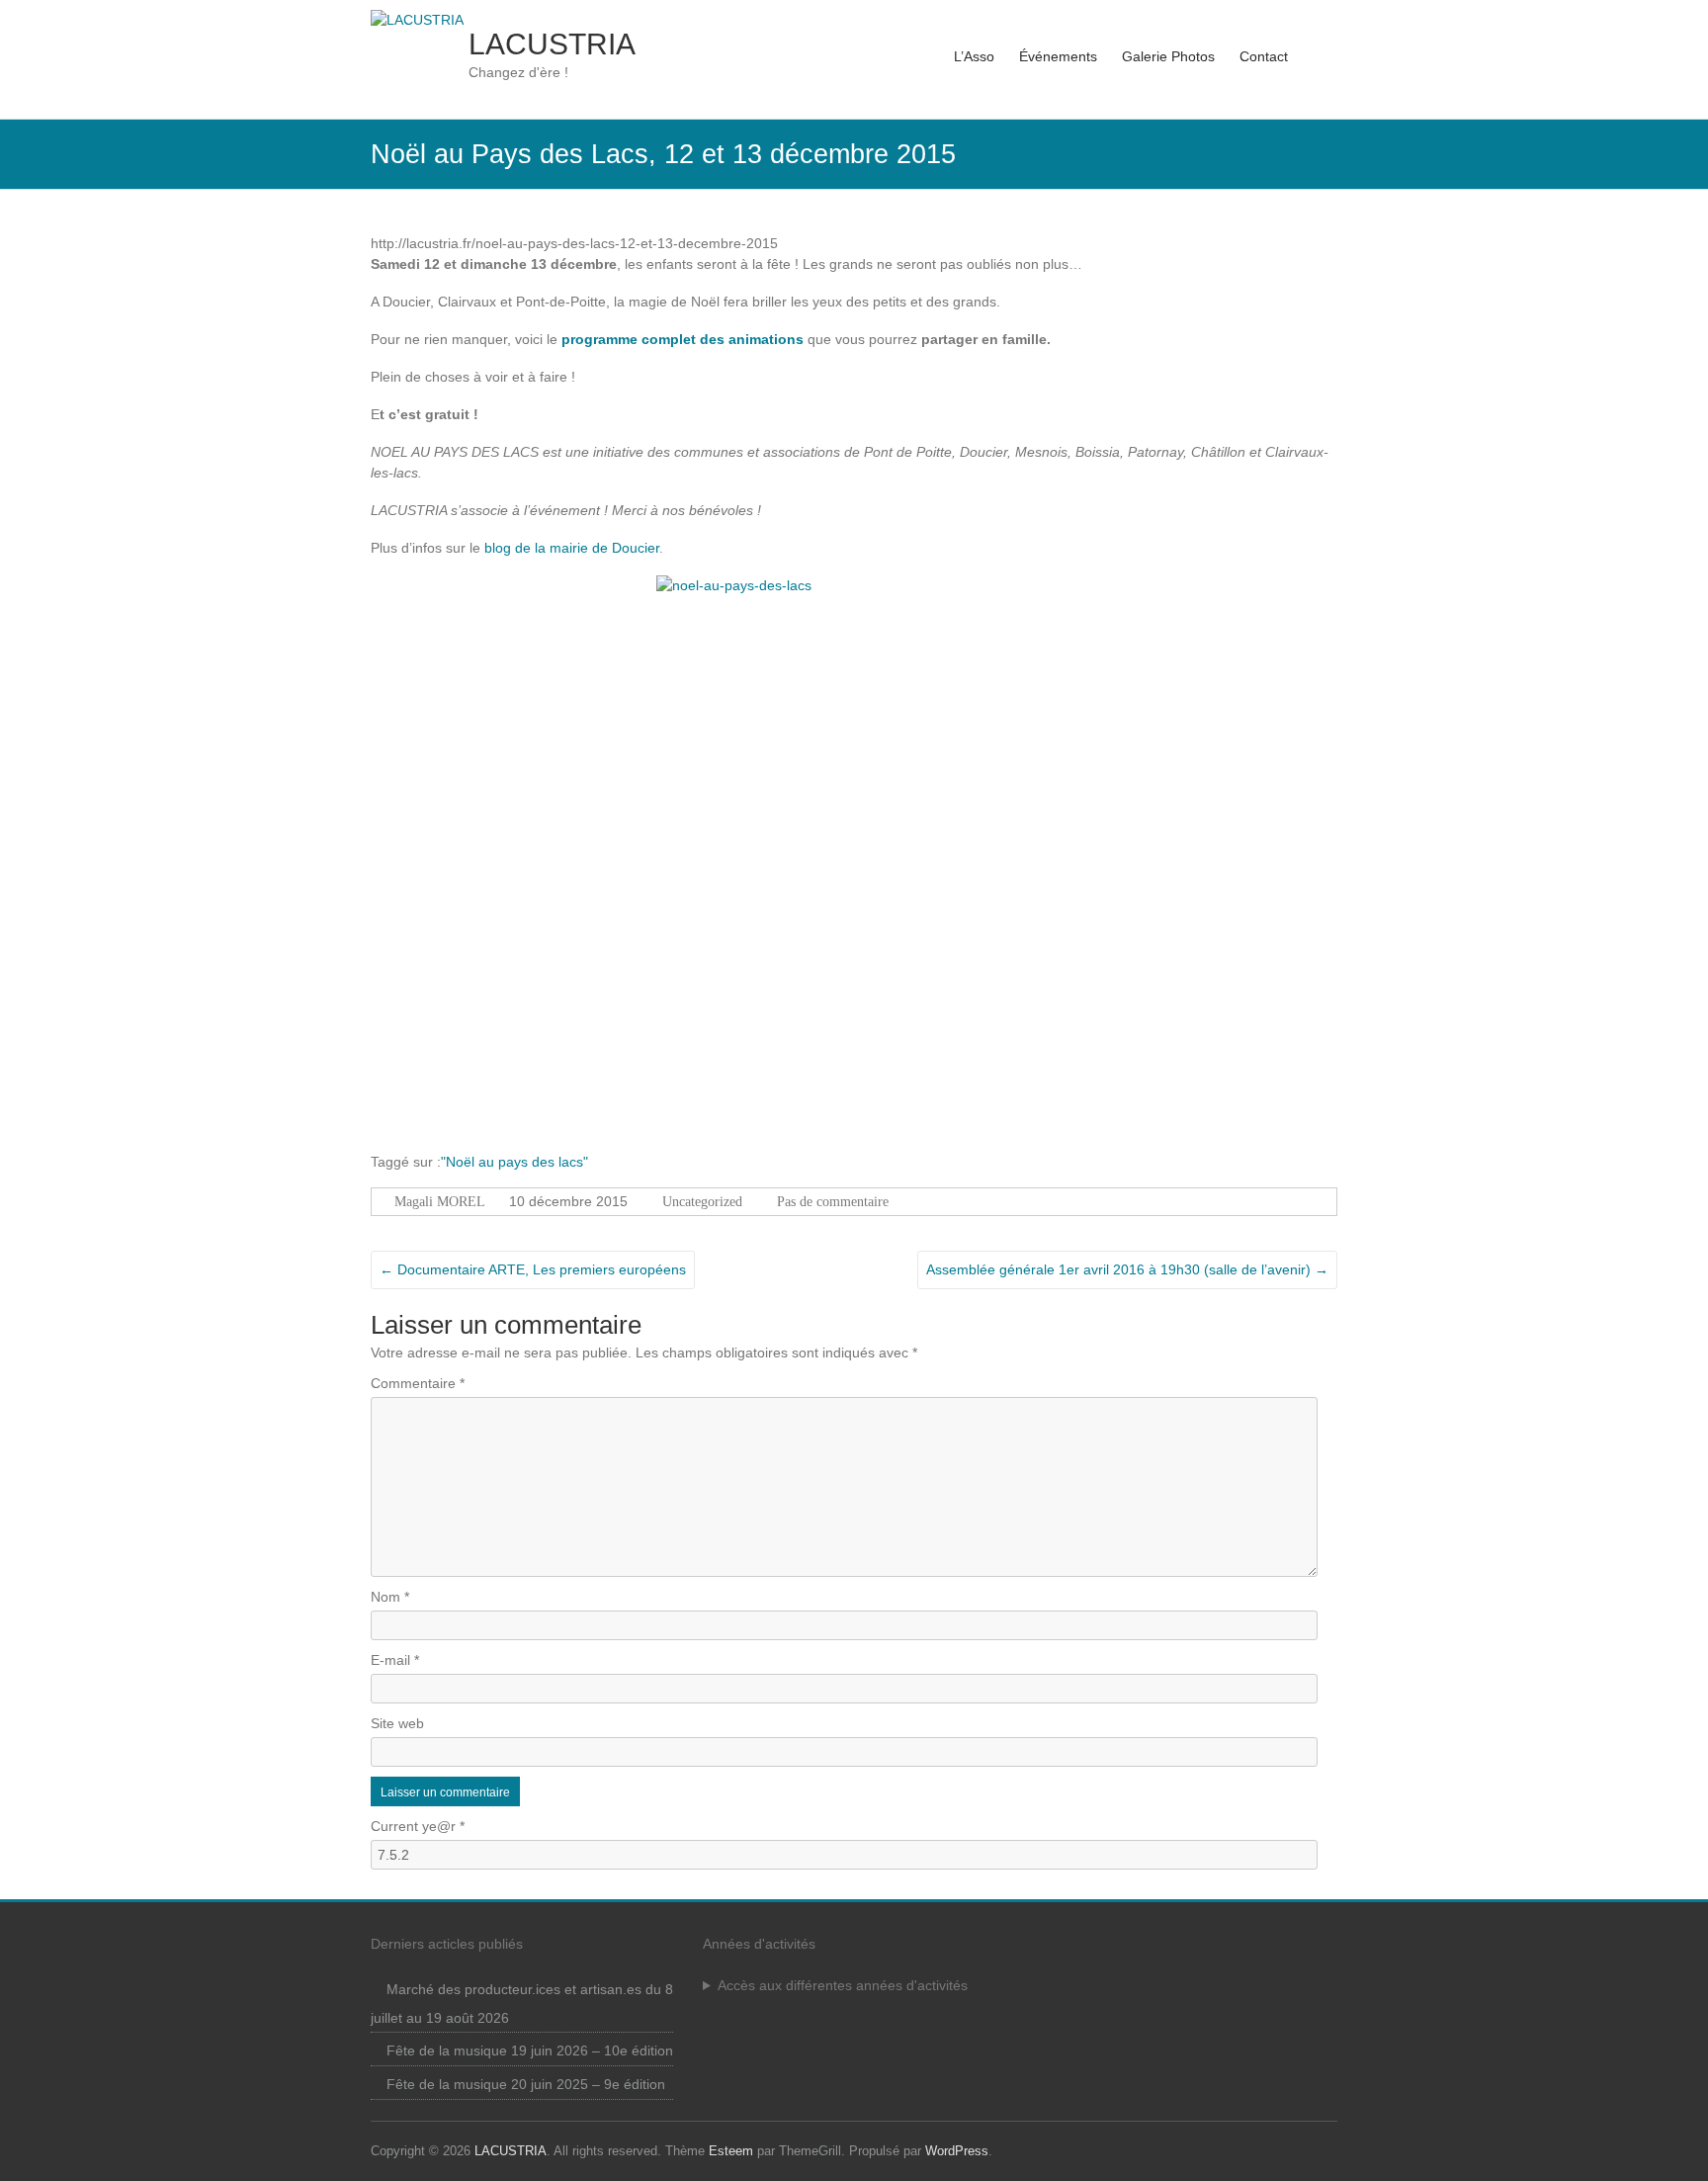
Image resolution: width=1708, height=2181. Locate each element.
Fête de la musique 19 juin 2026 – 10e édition (530, 2050)
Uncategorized (702, 1202)
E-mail (395, 1660)
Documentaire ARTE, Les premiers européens (533, 1269)
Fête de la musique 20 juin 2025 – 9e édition (526, 2084)
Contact (1264, 56)
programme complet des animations (683, 339)
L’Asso (974, 56)
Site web (397, 1723)
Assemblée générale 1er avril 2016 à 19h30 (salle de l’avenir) (1127, 1269)
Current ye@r (418, 1826)
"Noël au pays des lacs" (514, 1162)
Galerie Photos (1168, 56)
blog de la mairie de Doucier (572, 548)
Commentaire (418, 1383)
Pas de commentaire (833, 1202)
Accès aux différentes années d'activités (843, 1985)
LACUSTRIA (552, 44)
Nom (390, 1597)
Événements (1058, 56)
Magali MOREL (440, 1202)
